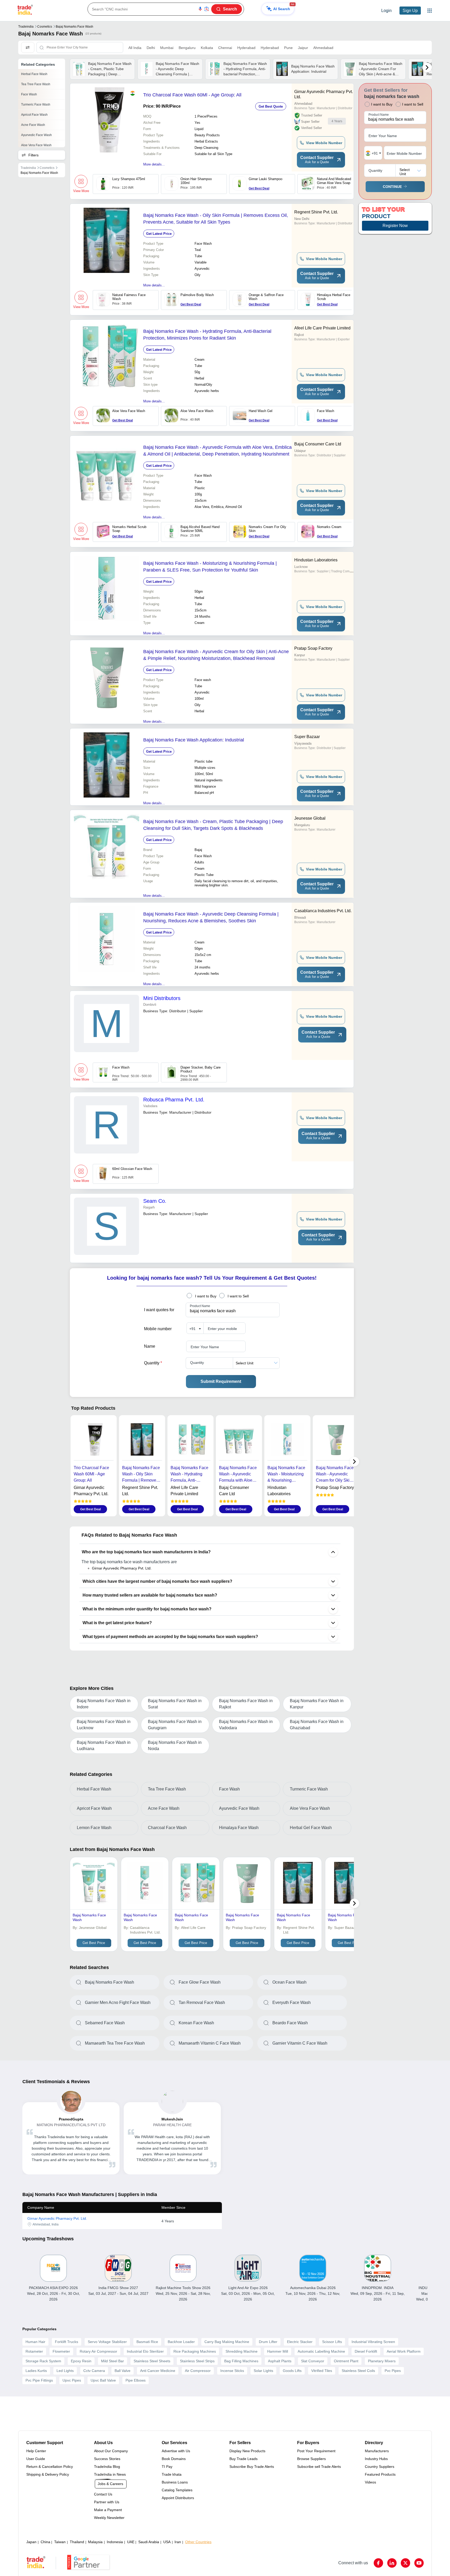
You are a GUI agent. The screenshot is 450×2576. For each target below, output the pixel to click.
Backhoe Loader (181, 2342)
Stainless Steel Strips (197, 2361)
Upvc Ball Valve (103, 2380)
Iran (178, 2542)
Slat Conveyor (313, 2361)
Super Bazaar (307, 737)
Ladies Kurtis (36, 2371)
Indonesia (115, 2542)
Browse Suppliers (311, 2459)
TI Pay (167, 2467)
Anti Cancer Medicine (158, 2371)
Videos (370, 2482)
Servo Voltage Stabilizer (107, 2342)
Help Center (36, 2451)
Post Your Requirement (316, 2451)
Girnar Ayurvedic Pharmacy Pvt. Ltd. (324, 94)
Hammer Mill (278, 2351)
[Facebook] (378, 2563)
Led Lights (65, 2371)
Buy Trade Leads (243, 2459)
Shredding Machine (242, 2351)
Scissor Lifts (332, 2342)
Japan (31, 2542)
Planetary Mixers (382, 2361)
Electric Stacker (300, 2342)
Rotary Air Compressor (98, 2351)
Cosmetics (45, 27)
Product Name (200, 1306)
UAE (131, 2542)
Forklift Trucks (67, 2342)
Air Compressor (198, 2371)
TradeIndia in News (110, 2474)
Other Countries (198, 2542)
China (45, 2542)
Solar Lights (263, 2371)
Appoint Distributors (178, 2498)
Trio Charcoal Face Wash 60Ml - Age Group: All (192, 95)
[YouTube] (419, 2563)
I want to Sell (238, 1296)
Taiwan (60, 2542)
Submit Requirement (221, 1381)
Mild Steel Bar (113, 2361)
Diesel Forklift (366, 2351)
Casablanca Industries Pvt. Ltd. (323, 911)
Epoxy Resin (81, 2361)
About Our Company (111, 2451)
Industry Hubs (376, 2459)
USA (167, 2542)
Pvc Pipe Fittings (39, 2380)
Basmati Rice (147, 2342)
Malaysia (95, 2542)
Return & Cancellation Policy (50, 2467)
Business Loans (175, 2482)
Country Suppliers (380, 2467)
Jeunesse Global (310, 818)
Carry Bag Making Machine (227, 2342)
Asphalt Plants (280, 2361)
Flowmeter (61, 2351)
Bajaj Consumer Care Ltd (318, 444)
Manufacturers (377, 2451)
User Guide (36, 2459)
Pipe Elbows (136, 2380)
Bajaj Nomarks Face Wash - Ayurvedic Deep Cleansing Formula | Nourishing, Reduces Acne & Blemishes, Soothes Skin (211, 917)
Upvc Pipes (72, 2380)
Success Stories (107, 2459)
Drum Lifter (268, 2342)
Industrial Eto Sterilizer (145, 2351)
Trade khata (172, 2474)
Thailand (77, 2542)
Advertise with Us (176, 2451)
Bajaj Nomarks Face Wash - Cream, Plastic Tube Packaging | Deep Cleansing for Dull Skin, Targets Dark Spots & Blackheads (213, 825)
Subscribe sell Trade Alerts (319, 2467)
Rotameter (34, 2351)
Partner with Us (107, 2502)
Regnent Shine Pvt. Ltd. (316, 212)
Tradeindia (26, 27)
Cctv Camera (94, 2371)
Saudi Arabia (149, 2542)
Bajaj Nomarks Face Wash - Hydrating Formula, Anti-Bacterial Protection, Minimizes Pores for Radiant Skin (207, 335)
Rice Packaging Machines (195, 2351)
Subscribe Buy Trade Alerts (252, 2467)
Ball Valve (123, 2371)
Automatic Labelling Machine (321, 2351)
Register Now (395, 226)
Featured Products (380, 2474)
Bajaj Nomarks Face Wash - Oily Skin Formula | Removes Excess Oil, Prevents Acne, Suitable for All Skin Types (216, 219)
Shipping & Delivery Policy (48, 2474)
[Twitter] (405, 2563)
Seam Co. (155, 1201)
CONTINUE (392, 187)
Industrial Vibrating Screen (373, 2342)
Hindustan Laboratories (316, 560)
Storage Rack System (43, 2361)
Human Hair (35, 2342)
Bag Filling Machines (241, 2361)
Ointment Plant (346, 2361)
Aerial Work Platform (404, 2351)
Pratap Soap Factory (313, 648)
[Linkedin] (392, 2563)
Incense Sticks (232, 2371)
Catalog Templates (177, 2490)
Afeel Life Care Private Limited (322, 328)
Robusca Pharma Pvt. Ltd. (174, 1100)
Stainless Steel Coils (358, 2371)
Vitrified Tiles (322, 2371)
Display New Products (247, 2451)
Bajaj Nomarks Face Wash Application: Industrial (194, 740)
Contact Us (103, 2494)
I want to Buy (206, 1296)
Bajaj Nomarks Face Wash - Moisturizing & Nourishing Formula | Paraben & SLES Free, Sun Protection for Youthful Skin (210, 567)
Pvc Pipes (393, 2371)
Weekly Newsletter (109, 2518)
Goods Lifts (292, 2371)
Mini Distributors (162, 998)
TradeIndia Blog (107, 2467)
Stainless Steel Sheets (152, 2361)
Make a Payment (108, 2510)
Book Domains (174, 2459)
